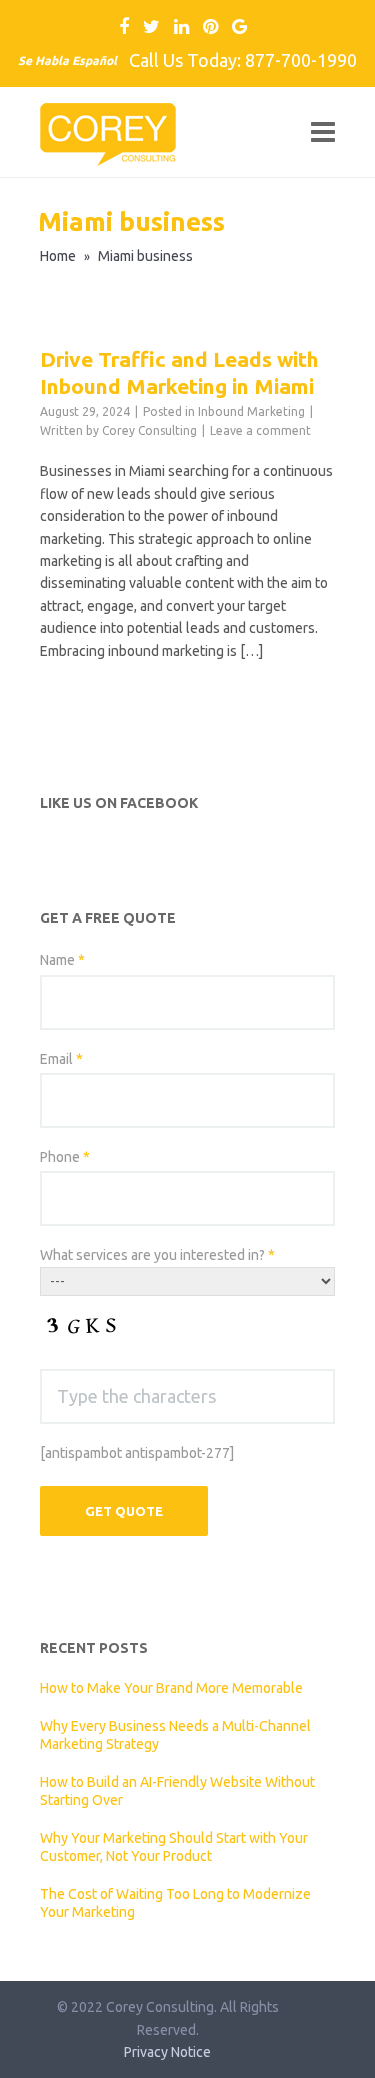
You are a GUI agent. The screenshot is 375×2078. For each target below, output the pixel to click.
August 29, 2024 (85, 411)
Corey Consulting (149, 430)
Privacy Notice (167, 2052)
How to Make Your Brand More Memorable (171, 1688)
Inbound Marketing (251, 411)
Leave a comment (260, 430)
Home (58, 256)
